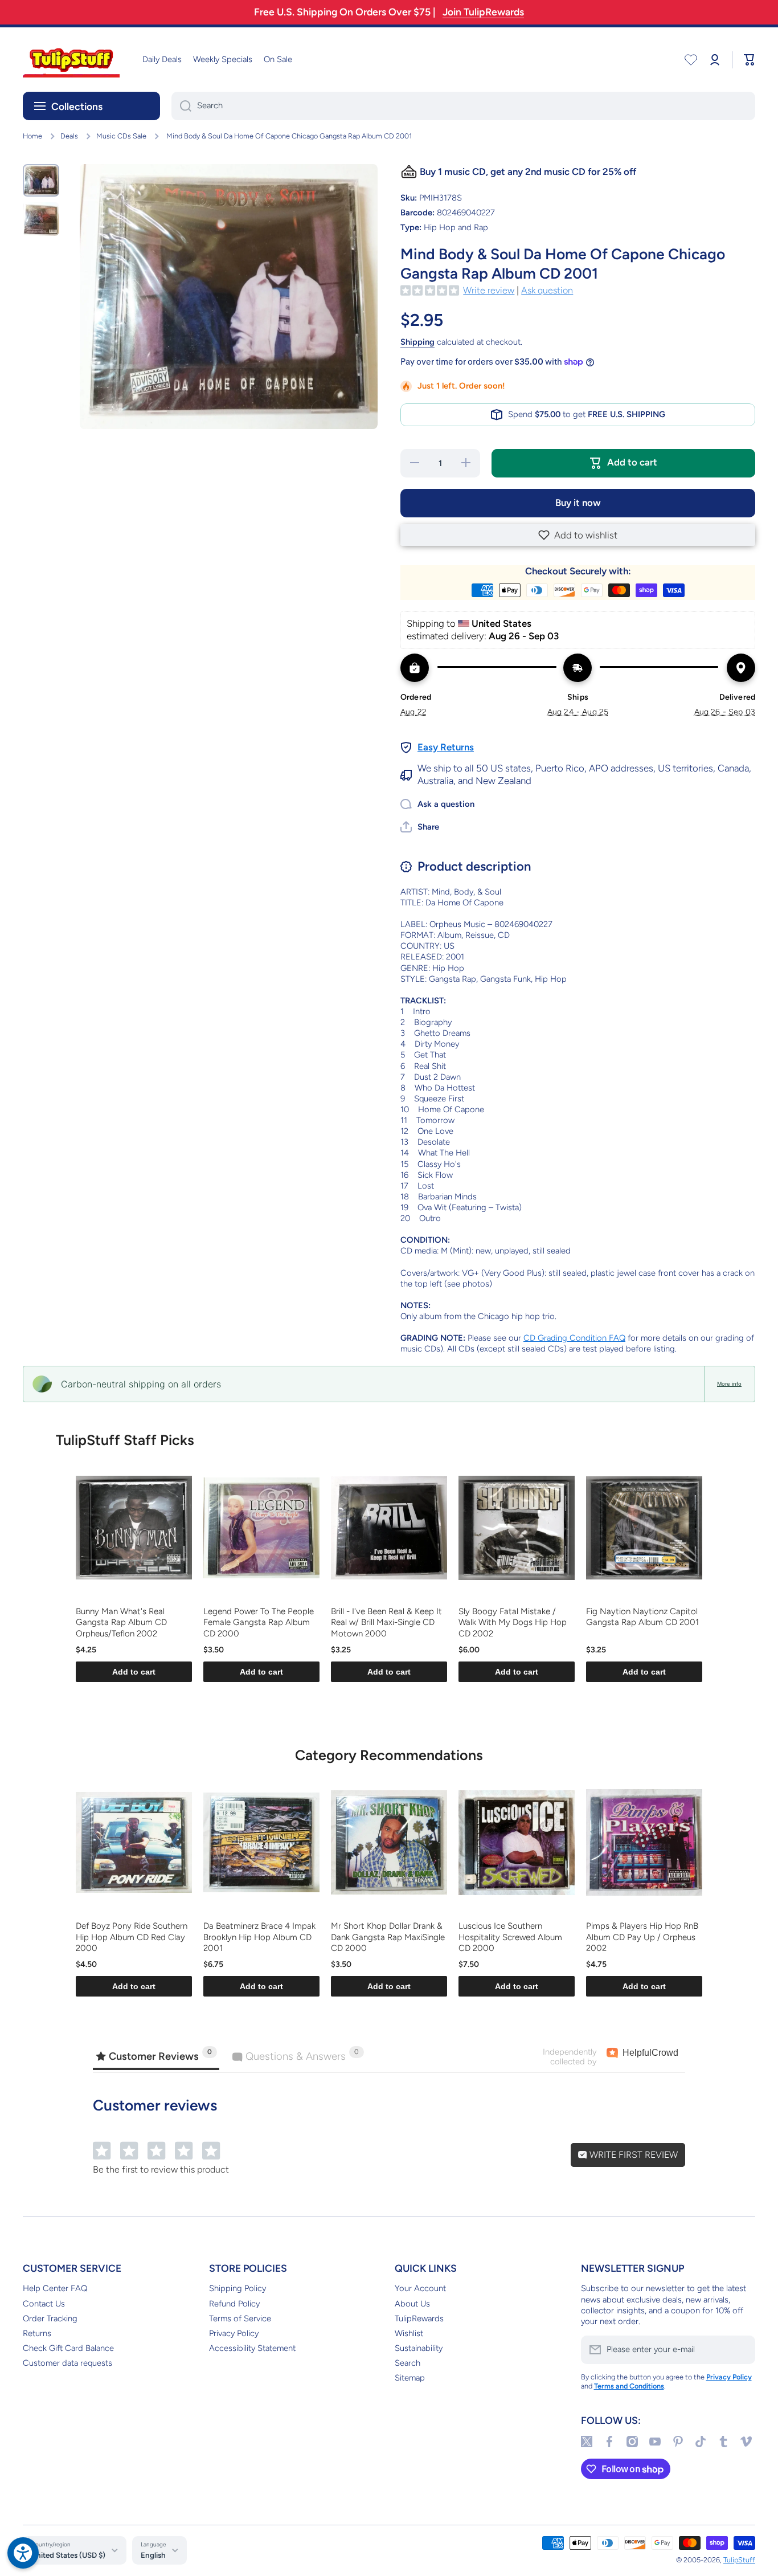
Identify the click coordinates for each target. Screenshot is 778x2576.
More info (729, 1384)
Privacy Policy (234, 2333)
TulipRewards (419, 2318)
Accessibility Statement (252, 2348)
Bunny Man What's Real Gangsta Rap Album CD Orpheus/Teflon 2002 (121, 1622)
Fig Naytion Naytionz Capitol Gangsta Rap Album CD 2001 (642, 1617)
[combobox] (463, 106)
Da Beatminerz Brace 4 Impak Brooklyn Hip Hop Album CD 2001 (259, 1937)
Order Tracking (50, 2318)
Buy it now (578, 503)
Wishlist (409, 2333)
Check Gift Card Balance (68, 2348)
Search (408, 2363)
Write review (489, 290)
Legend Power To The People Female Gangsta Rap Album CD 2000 (259, 1622)
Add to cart (134, 1672)
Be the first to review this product (161, 2169)
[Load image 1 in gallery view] (41, 180)
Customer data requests (67, 2363)
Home (32, 136)
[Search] (181, 106)
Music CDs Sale (121, 136)
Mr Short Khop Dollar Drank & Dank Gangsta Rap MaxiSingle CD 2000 (388, 1937)
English (153, 2555)
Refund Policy (234, 2304)
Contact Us (44, 2304)
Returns (37, 2333)
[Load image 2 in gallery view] (41, 219)
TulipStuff (739, 2560)
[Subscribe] (741, 2350)
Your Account (420, 2288)
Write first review (632, 2155)
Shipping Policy (238, 2288)
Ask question (547, 290)
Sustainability (419, 2348)
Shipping (417, 342)
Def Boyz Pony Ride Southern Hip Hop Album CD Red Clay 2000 (132, 1937)
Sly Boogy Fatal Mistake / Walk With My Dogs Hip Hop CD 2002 (513, 1622)
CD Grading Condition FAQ (574, 1338)
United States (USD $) (68, 2555)
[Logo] (71, 60)
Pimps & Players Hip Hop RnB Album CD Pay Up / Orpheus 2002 (642, 1937)
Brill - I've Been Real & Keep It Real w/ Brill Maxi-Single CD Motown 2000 (386, 1622)
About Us (412, 2304)
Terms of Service (240, 2318)
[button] (578, 535)
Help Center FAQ (55, 2288)
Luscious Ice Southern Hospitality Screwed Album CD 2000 (510, 1937)
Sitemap (410, 2378)
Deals (69, 136)
